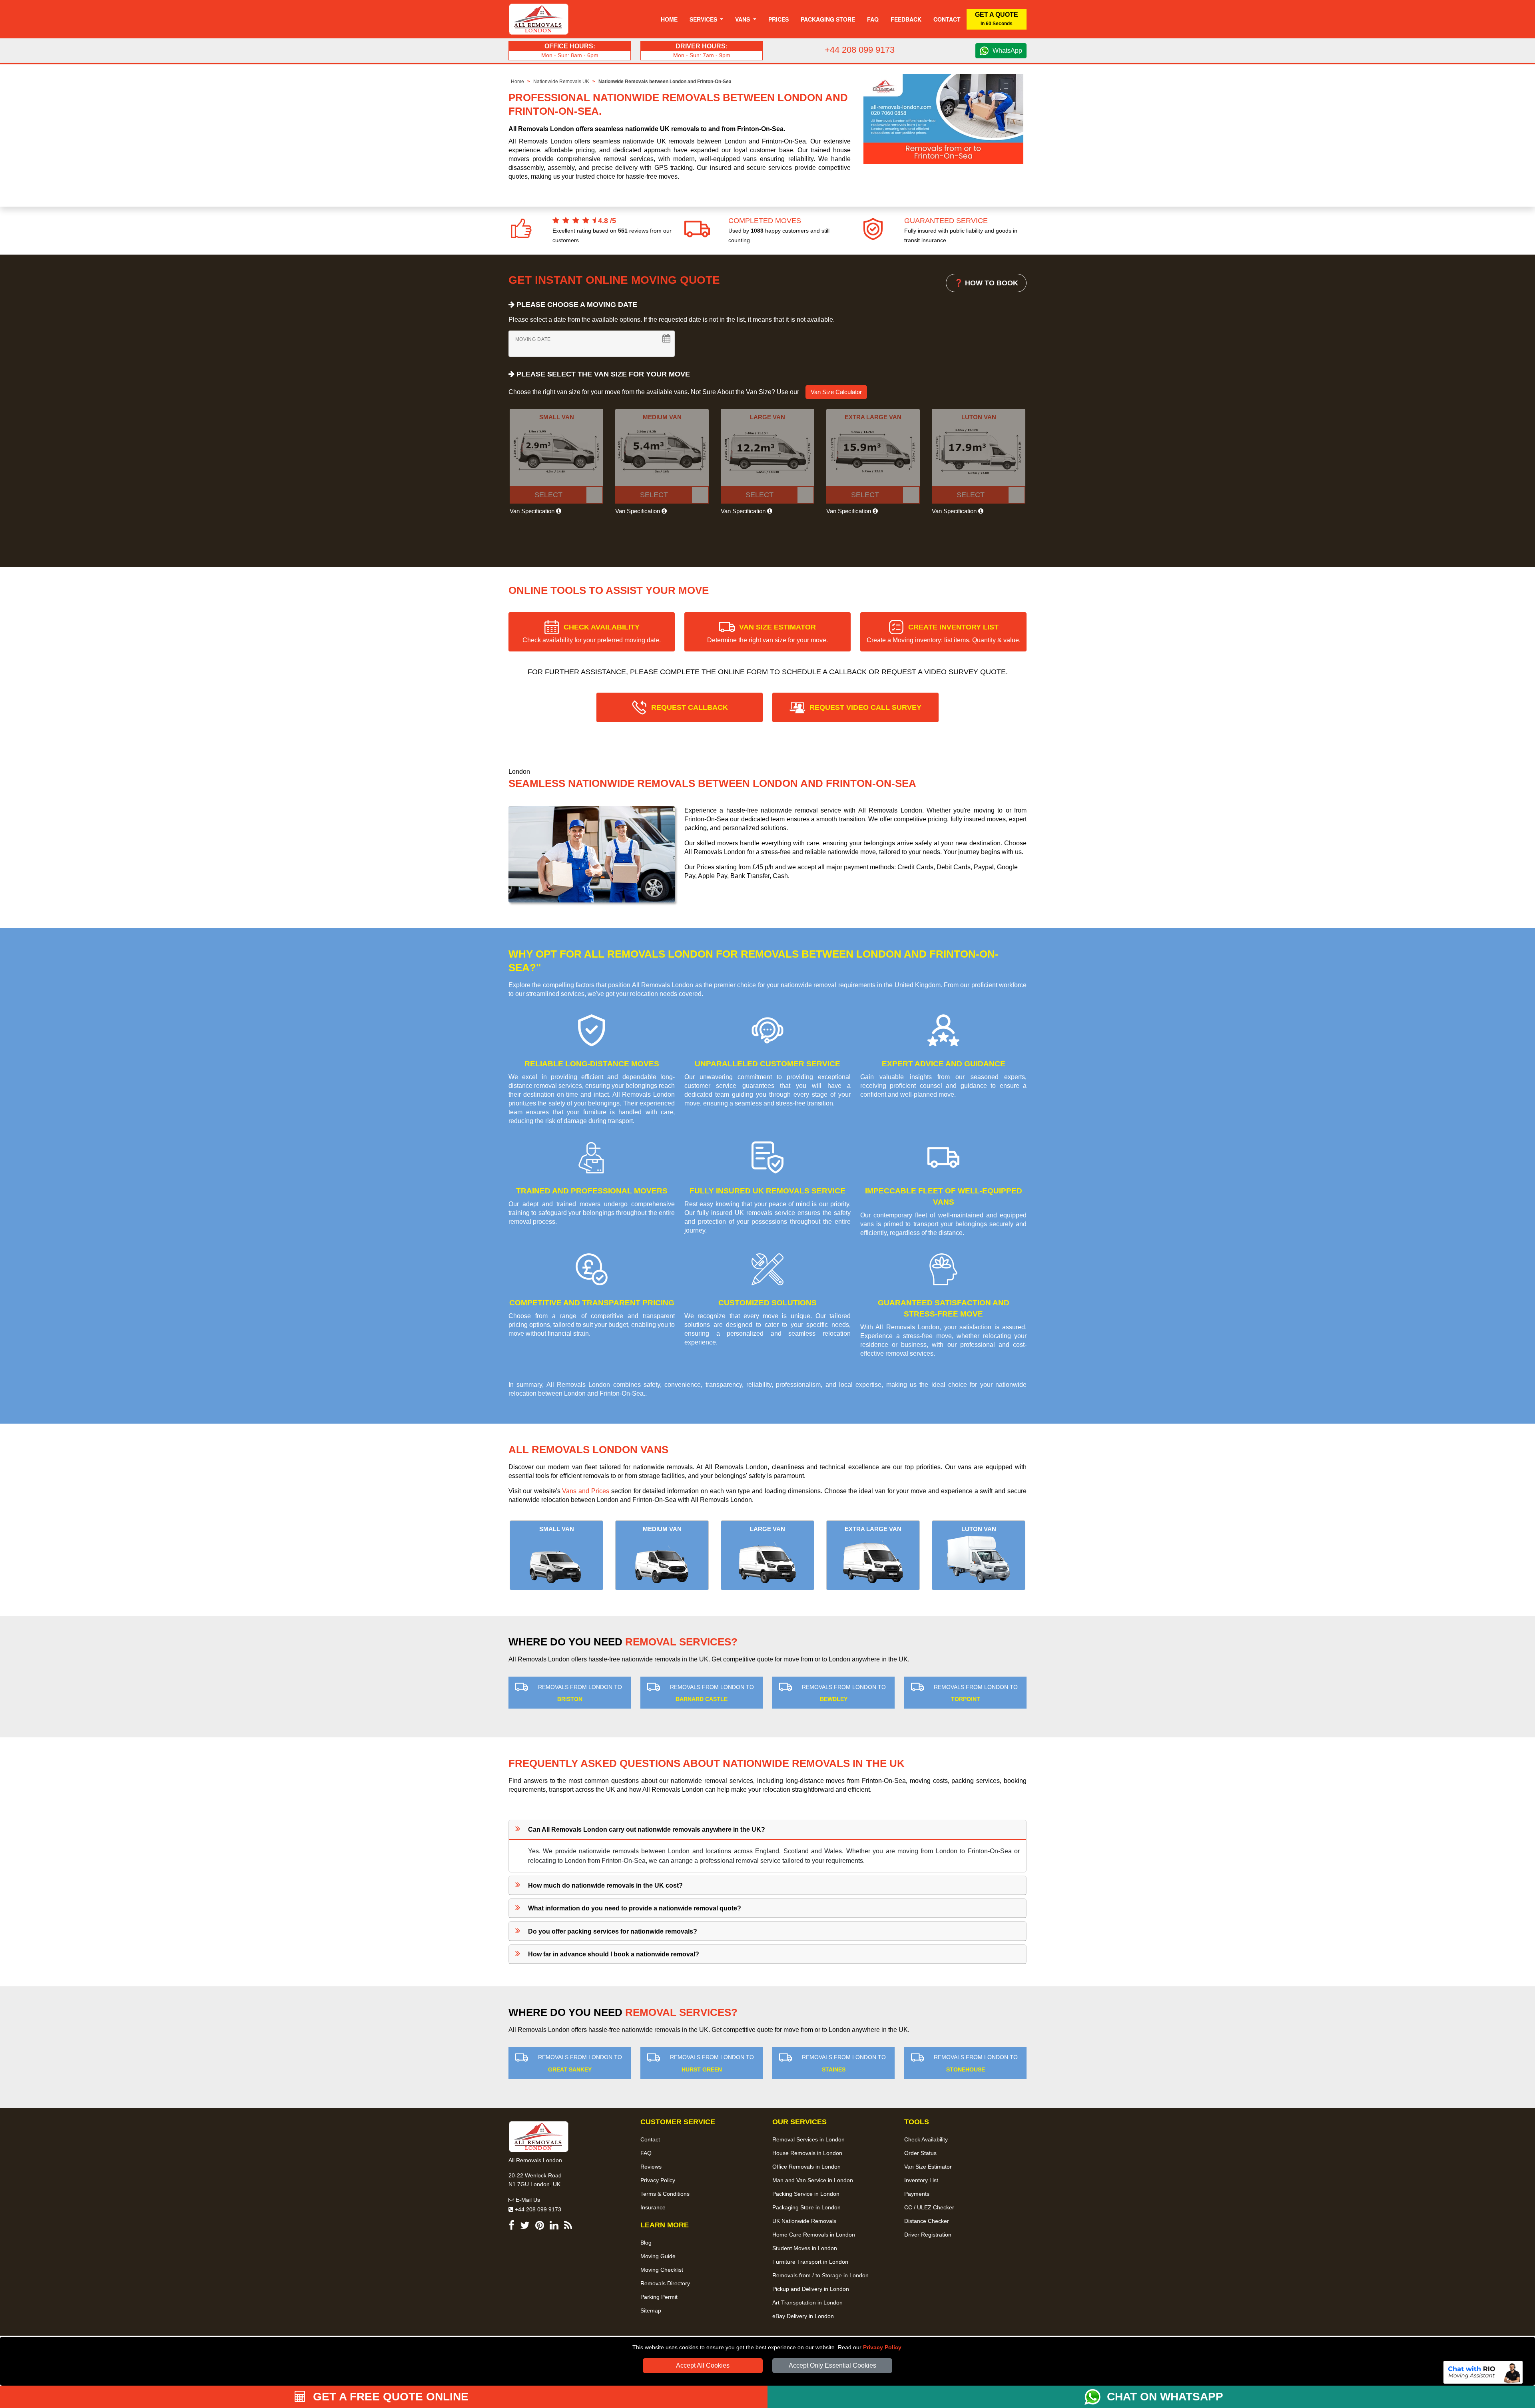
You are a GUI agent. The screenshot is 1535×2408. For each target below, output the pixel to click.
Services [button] (704, 19)
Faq (873, 19)
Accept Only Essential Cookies (832, 2365)
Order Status (920, 2153)
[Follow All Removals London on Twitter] (525, 2227)
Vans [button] (743, 19)
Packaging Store (828, 19)
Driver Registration (928, 2235)
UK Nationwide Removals (804, 2221)
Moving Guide (658, 2256)
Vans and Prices (586, 1491)
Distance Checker (927, 2221)
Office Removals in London (806, 2167)
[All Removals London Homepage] (539, 19)
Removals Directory (665, 2283)
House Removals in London (807, 2153)
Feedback (906, 19)
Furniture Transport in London (810, 2262)
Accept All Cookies (703, 2365)
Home (669, 19)
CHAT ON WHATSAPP (1165, 2397)
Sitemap (651, 2310)
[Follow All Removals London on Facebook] (511, 2227)
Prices (778, 19)
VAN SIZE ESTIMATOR (767, 633)
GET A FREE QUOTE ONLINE (389, 2397)
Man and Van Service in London (813, 2180)
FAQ (646, 2153)
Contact (947, 19)
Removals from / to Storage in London (820, 2275)
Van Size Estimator (928, 2167)
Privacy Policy (882, 2347)
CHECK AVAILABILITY (592, 633)
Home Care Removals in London (814, 2235)
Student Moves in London (805, 2248)
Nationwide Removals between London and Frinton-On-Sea (665, 82)
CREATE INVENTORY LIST (944, 633)
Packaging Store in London (806, 2207)
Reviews (651, 2167)
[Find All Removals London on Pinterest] (540, 2227)
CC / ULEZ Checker (929, 2207)
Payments (917, 2194)
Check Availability (926, 2139)
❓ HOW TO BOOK (986, 283)
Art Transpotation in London (807, 2302)
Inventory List (921, 2180)
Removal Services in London (808, 2139)
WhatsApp (1007, 51)
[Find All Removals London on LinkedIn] (554, 2227)
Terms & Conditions (665, 2194)
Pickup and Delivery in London (811, 2289)
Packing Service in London (806, 2194)
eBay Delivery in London (803, 2316)
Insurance (653, 2207)
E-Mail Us (527, 2200)
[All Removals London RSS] (568, 2227)
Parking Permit (659, 2297)
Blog (646, 2243)
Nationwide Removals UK (561, 82)
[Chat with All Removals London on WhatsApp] (1096, 2397)
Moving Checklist (662, 2270)
